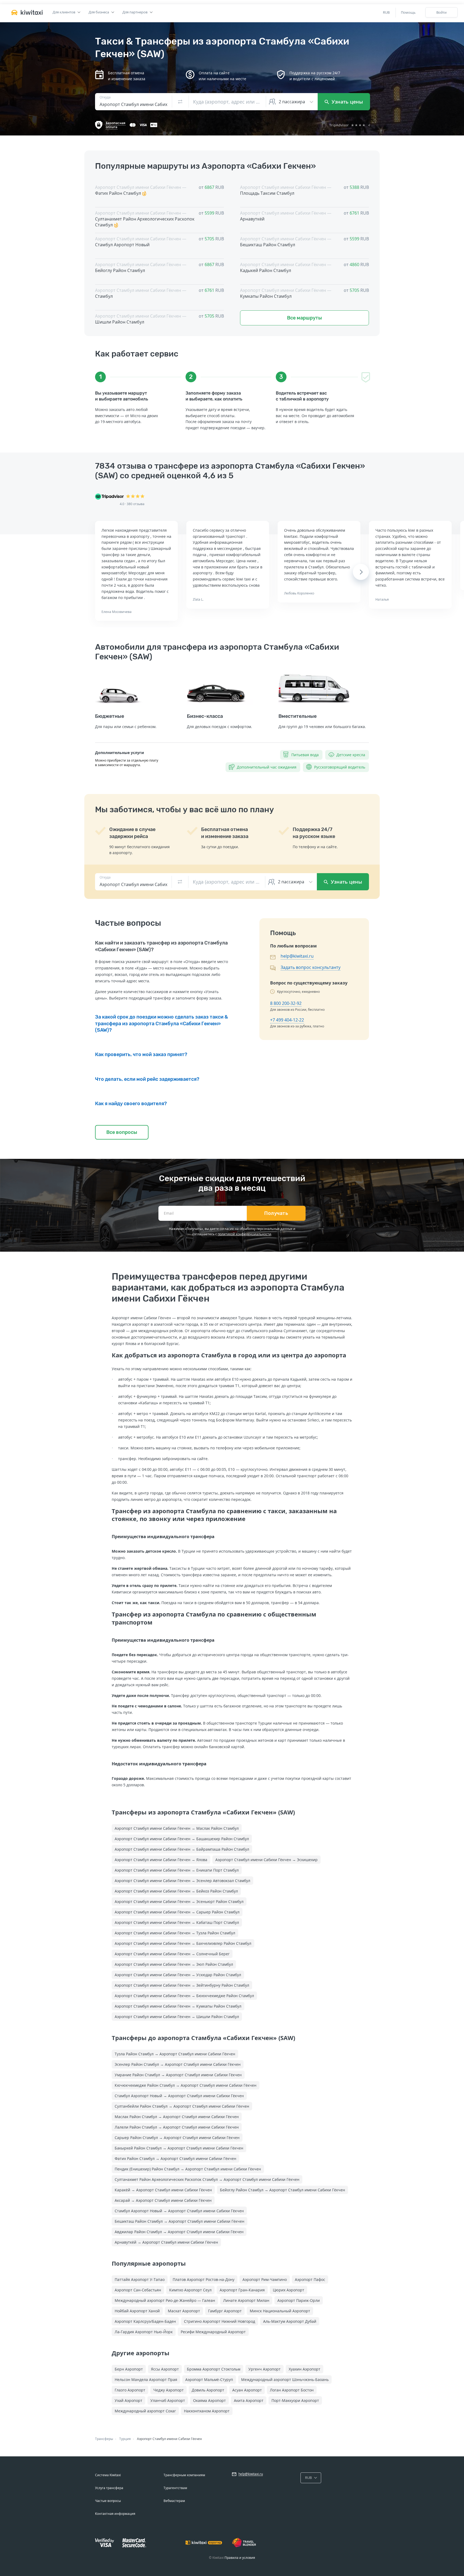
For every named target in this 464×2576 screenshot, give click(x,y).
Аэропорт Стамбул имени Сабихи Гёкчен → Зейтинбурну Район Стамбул (182, 1985)
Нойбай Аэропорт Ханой (137, 2311)
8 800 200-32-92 (286, 1003)
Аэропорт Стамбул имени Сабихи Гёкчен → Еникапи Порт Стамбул (177, 1870)
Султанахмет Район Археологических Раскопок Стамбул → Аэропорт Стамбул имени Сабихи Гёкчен (207, 2179)
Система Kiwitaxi (108, 2475)
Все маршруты (305, 318)
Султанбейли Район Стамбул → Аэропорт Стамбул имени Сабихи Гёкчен (182, 2106)
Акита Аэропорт (249, 2400)
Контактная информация (115, 2514)
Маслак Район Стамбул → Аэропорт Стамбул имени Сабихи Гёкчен (177, 2117)
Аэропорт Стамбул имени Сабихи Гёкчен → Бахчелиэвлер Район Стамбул (183, 1943)
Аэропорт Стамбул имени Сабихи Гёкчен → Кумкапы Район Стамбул (178, 2006)
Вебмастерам (174, 2501)
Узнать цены (347, 102)
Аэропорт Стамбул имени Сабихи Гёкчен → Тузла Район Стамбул (175, 1933)
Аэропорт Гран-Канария (242, 2290)
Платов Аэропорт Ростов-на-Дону (204, 2279)
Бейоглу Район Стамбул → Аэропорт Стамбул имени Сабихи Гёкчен (282, 2190)
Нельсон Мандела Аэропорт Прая (146, 2380)
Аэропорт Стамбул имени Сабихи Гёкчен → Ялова (161, 1860)
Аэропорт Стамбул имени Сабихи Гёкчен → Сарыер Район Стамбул (177, 1912)
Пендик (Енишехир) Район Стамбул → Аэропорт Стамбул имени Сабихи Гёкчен (188, 2169)
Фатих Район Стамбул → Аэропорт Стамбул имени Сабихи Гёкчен (175, 2158)
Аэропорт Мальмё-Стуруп (209, 2380)
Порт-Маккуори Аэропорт (295, 2400)
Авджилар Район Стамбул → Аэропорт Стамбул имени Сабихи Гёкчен (179, 2232)
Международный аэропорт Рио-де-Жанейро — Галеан (165, 2300)
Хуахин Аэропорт (305, 2369)
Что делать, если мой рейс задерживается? (147, 1079)
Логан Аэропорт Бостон (292, 2390)
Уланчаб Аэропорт (168, 2400)
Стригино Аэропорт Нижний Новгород (220, 2321)
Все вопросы (122, 1132)
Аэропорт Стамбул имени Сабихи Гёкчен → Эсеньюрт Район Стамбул (179, 1901)
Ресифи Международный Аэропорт (213, 2332)
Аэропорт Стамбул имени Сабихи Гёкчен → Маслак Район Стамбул (177, 1828)
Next (361, 572)
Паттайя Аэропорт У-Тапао (140, 2279)
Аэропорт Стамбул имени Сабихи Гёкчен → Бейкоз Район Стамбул (176, 1891)
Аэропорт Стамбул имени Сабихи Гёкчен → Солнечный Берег (172, 1954)
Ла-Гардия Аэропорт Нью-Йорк (144, 2332)
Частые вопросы (108, 2501)
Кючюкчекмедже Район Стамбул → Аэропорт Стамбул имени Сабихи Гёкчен (186, 2085)
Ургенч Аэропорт (264, 2369)
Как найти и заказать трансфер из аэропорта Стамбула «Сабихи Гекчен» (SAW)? (161, 946)
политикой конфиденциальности (244, 1234)
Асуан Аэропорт (247, 2390)
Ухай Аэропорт (128, 2400)
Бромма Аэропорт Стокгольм (214, 2369)
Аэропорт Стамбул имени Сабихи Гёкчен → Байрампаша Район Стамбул (182, 1849)
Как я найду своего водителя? (131, 1104)
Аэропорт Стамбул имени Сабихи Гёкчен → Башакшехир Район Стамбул (182, 1839)
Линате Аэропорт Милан (246, 2300)
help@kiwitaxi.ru (297, 956)
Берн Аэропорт (129, 2369)
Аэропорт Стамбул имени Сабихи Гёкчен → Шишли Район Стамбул (177, 2017)
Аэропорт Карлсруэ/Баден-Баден (145, 2321)
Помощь (408, 12)
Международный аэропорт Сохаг (145, 2411)
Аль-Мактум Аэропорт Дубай (290, 2321)
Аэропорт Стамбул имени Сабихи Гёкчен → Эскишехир (267, 1860)
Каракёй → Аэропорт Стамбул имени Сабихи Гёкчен (163, 2190)
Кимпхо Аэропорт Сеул (190, 2290)
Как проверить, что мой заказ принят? (141, 1054)
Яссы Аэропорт (165, 2369)
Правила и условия (240, 2558)
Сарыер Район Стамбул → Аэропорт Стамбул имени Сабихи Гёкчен (177, 2138)
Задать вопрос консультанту (311, 967)
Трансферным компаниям (184, 2475)
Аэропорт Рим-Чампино (265, 2279)
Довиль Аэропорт (208, 2390)
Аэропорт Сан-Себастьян (138, 2290)
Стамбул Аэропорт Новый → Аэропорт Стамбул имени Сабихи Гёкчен (179, 2096)
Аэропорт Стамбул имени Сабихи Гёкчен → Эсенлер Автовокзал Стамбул (182, 1881)
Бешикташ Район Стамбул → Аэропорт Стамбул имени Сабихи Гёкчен (180, 2221)
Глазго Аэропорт (130, 2390)
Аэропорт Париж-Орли (299, 2300)
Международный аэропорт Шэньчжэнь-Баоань (285, 2380)
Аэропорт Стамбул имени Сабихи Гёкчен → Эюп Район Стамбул (174, 1964)
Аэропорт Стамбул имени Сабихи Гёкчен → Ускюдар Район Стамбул (178, 1975)
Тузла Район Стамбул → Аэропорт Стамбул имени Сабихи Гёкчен (175, 2054)
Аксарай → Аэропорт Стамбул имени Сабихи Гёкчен (163, 2200)
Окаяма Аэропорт (209, 2400)
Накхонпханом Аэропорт (207, 2411)
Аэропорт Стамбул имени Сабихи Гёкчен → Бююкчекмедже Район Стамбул (184, 1996)
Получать (276, 1213)
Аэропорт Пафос (310, 2279)
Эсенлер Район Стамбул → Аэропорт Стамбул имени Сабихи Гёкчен (178, 2064)
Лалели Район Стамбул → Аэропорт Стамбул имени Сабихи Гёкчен (177, 2127)
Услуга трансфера (109, 2488)
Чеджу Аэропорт (168, 2390)
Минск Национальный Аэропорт (280, 2311)
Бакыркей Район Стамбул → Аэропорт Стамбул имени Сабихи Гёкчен (179, 2148)
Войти (441, 12)
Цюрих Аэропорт (289, 2290)
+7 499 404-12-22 (287, 1020)
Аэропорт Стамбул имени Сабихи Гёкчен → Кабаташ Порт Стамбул (177, 1922)
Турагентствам (175, 2488)
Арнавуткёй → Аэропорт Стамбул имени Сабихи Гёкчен (166, 2242)
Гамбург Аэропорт (225, 2311)
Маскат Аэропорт (184, 2311)
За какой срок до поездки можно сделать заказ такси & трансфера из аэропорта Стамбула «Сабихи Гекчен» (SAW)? (162, 1024)
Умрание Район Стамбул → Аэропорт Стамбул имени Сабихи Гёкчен (178, 2075)
